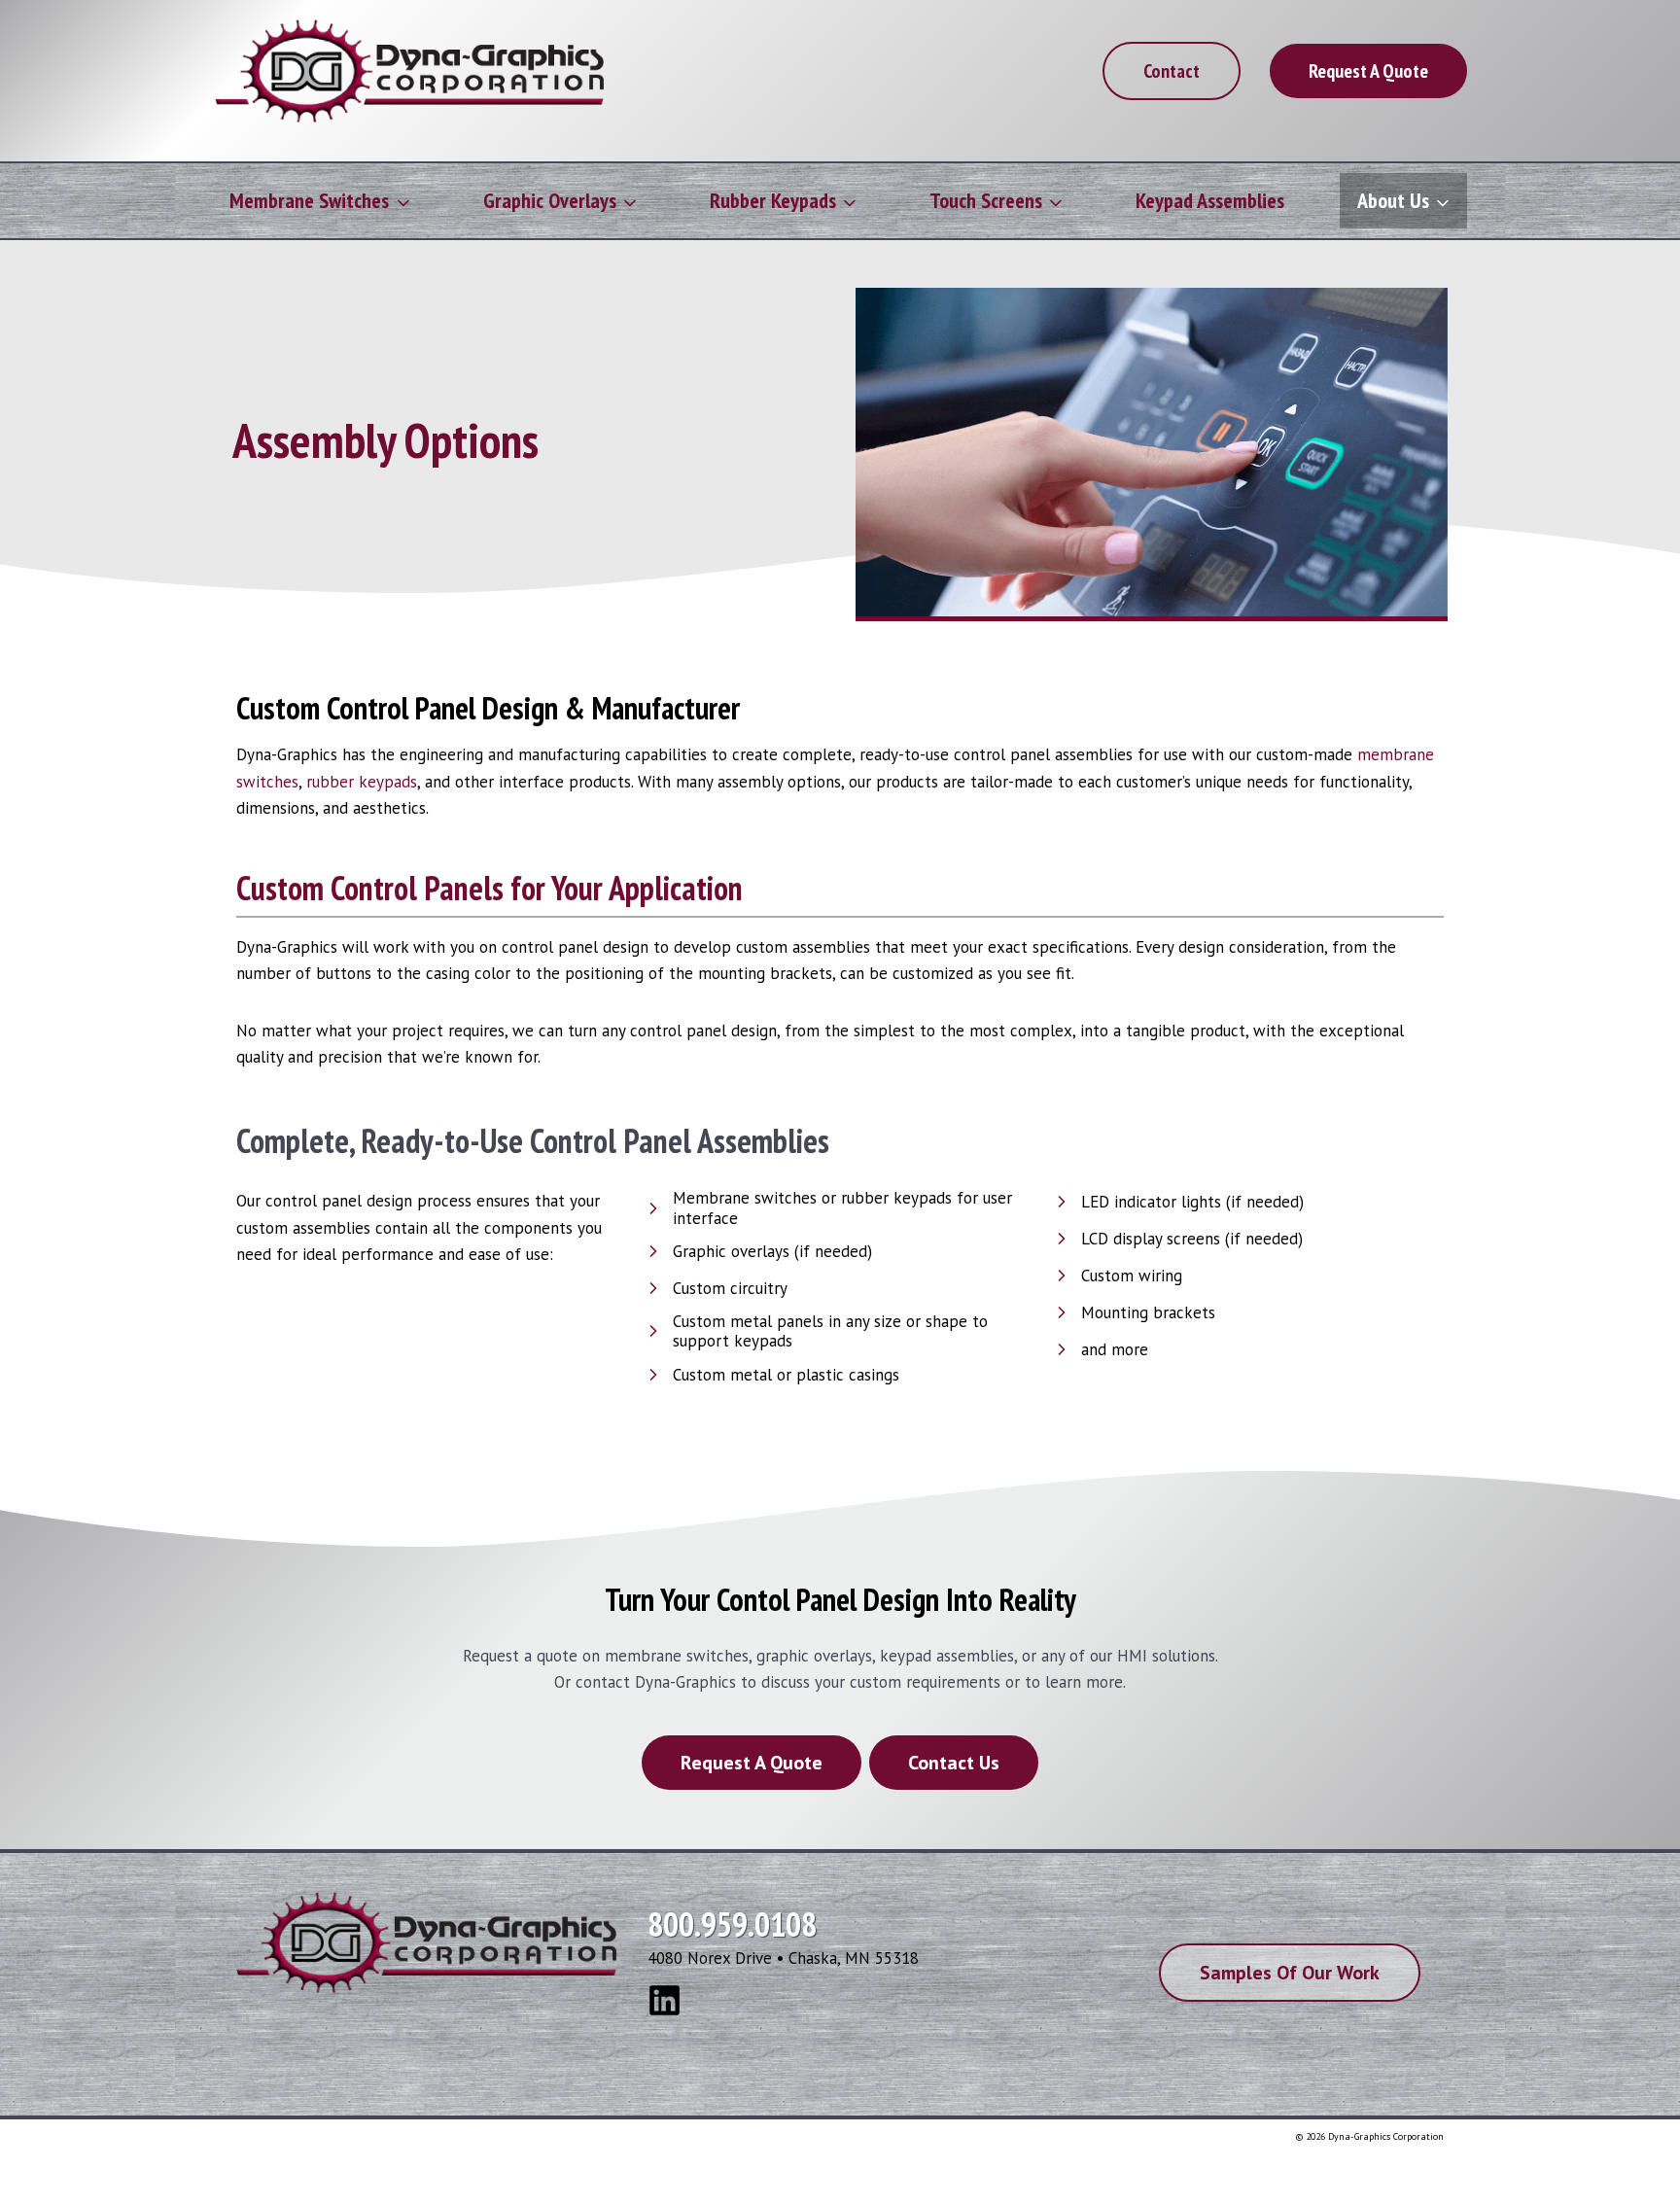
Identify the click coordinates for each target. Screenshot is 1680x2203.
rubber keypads (362, 782)
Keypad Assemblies (1210, 200)
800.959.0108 (732, 1924)
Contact (1172, 71)
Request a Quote (1368, 71)
